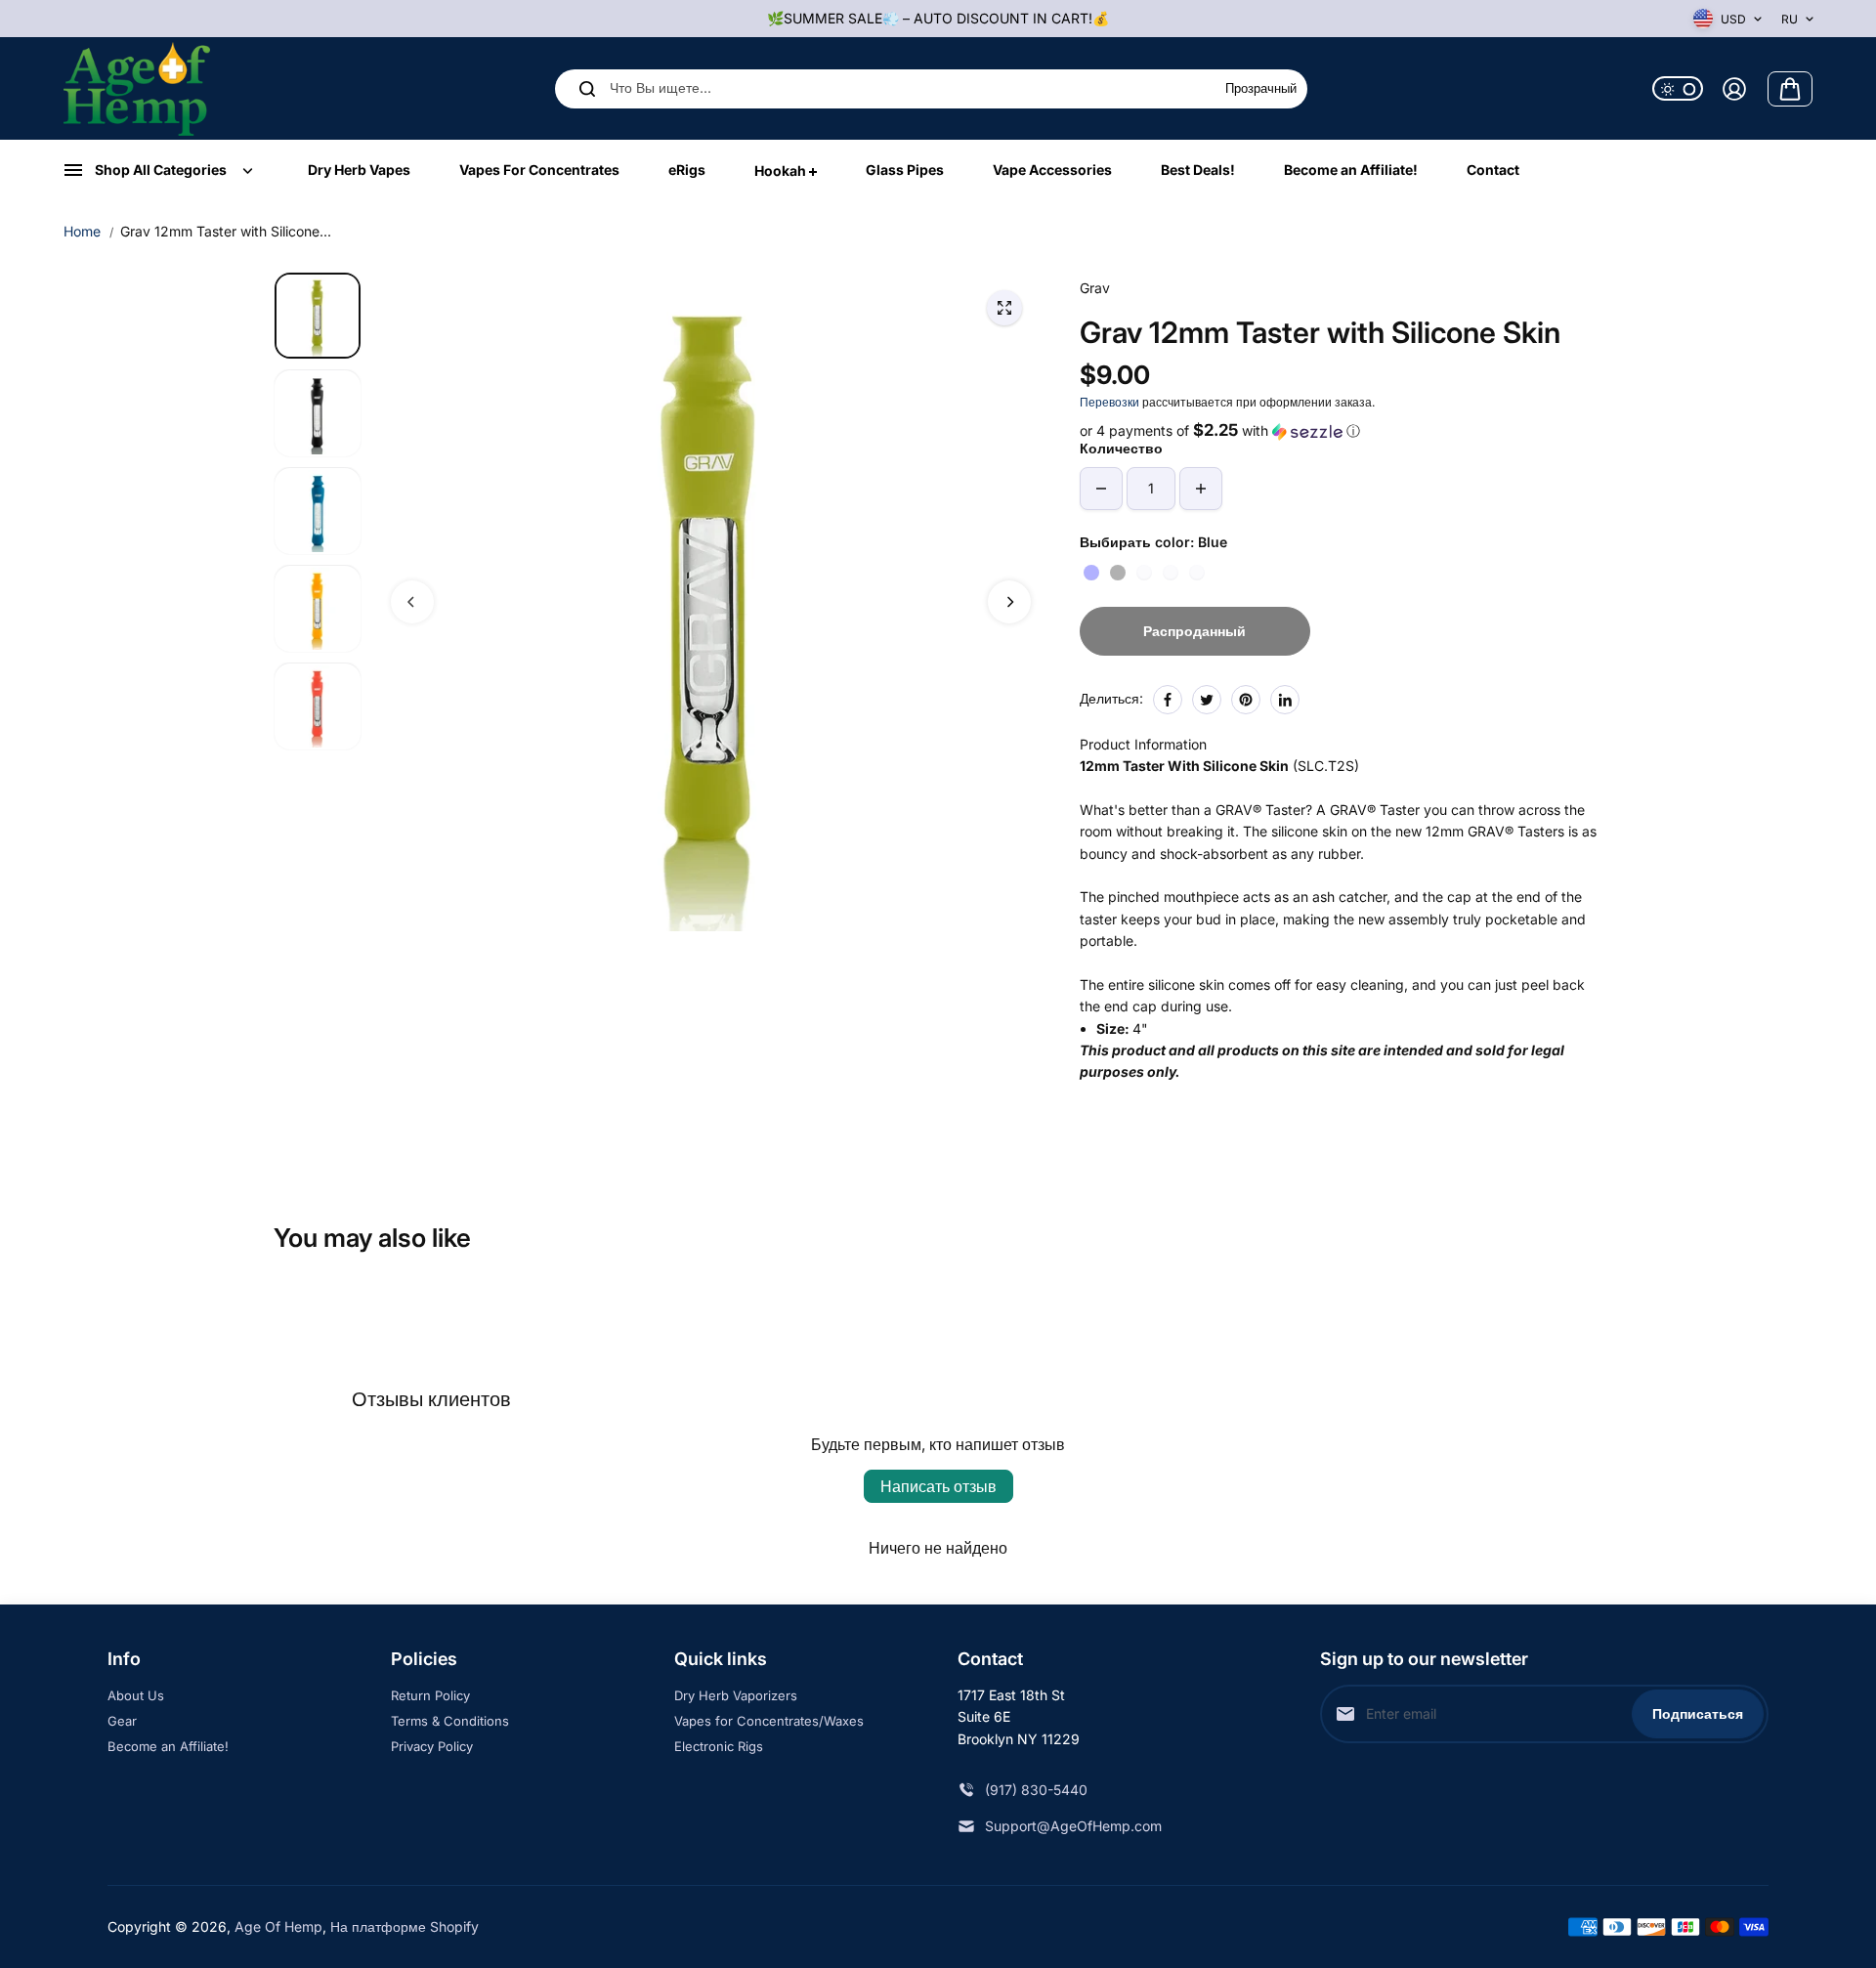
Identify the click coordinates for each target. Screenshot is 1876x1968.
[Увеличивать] (1201, 489)
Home (82, 231)
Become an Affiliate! (168, 1746)
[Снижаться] (1101, 489)
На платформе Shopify (405, 1926)
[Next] (1009, 602)
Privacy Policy (432, 1746)
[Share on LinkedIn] (1285, 700)
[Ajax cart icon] (1790, 89)
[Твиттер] (1207, 700)
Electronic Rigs (719, 1746)
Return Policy (430, 1695)
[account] (1734, 89)
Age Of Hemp (278, 1926)
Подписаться (1698, 1713)
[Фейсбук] (1168, 700)
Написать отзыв (938, 1486)
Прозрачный (1261, 89)
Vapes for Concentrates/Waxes (769, 1721)
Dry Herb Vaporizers (736, 1695)
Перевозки (1109, 402)
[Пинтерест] (1246, 700)
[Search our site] (587, 89)
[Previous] (412, 602)
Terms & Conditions (450, 1721)
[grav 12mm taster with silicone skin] (1004, 308)
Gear (122, 1721)
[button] (1341, 431)
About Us (136, 1695)
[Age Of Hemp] (137, 88)
